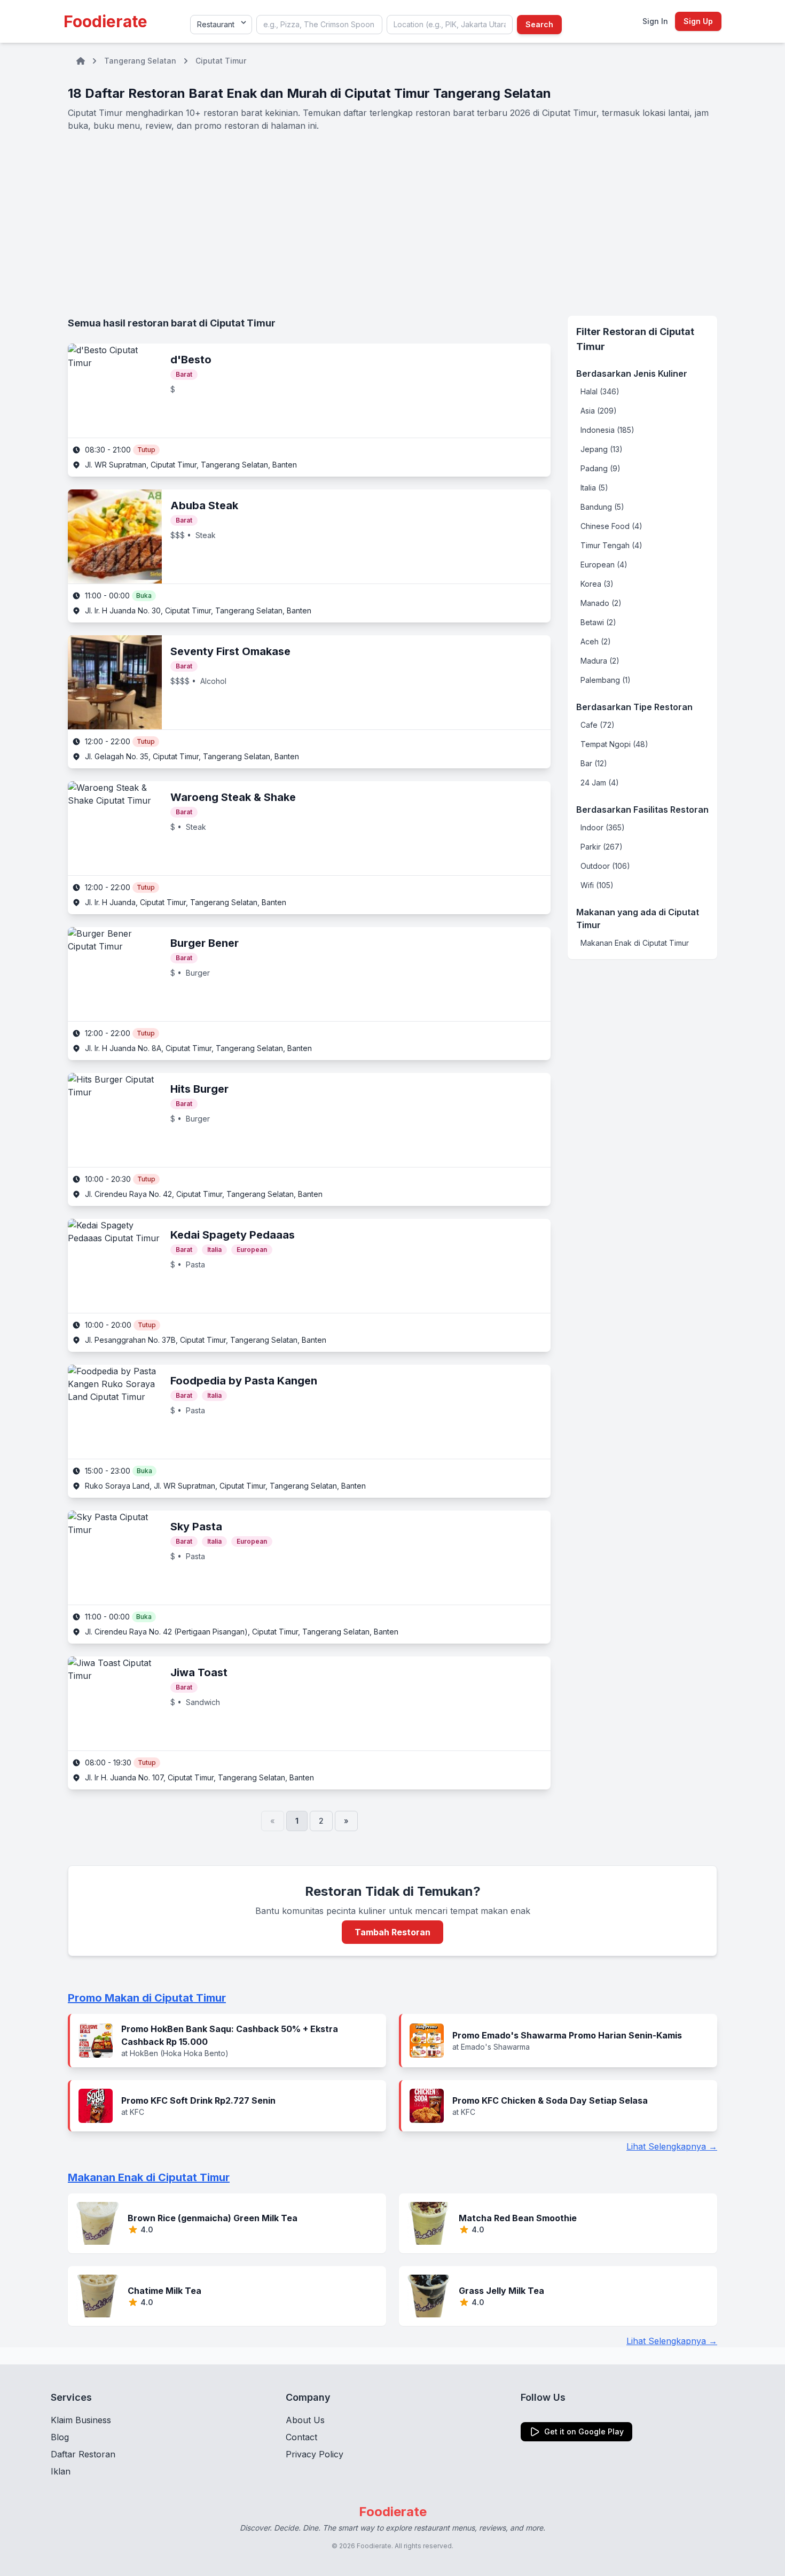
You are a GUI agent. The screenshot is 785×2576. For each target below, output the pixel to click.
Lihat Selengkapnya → (672, 2146)
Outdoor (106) (605, 866)
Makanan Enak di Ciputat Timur (635, 943)
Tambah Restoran (392, 1932)
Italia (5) (594, 488)
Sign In (655, 21)
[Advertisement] (392, 224)
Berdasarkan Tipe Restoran (634, 707)
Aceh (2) (596, 641)
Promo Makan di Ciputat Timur (147, 1998)
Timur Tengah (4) (611, 545)
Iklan (61, 2471)
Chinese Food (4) (611, 526)
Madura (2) (600, 661)
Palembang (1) (606, 680)
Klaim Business (81, 2420)
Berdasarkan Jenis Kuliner (632, 373)
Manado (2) (601, 603)
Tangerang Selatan (140, 61)
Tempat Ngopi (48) (614, 744)
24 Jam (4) (600, 783)
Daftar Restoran (83, 2454)
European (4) (604, 565)
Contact (301, 2437)
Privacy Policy (315, 2454)
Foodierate (105, 21)
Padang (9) (600, 468)
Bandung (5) (602, 507)
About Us (305, 2420)
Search (539, 24)
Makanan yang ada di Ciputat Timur (638, 919)
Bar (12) (594, 763)
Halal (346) (600, 391)
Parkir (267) (602, 847)
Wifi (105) (597, 885)
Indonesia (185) (607, 430)
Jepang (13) (602, 449)
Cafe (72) (598, 725)
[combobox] (319, 25)
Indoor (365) (603, 827)
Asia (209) (599, 411)
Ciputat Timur (221, 61)
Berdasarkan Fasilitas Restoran (642, 810)
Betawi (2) (598, 622)
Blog (60, 2437)
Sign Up (698, 21)
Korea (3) (597, 584)
